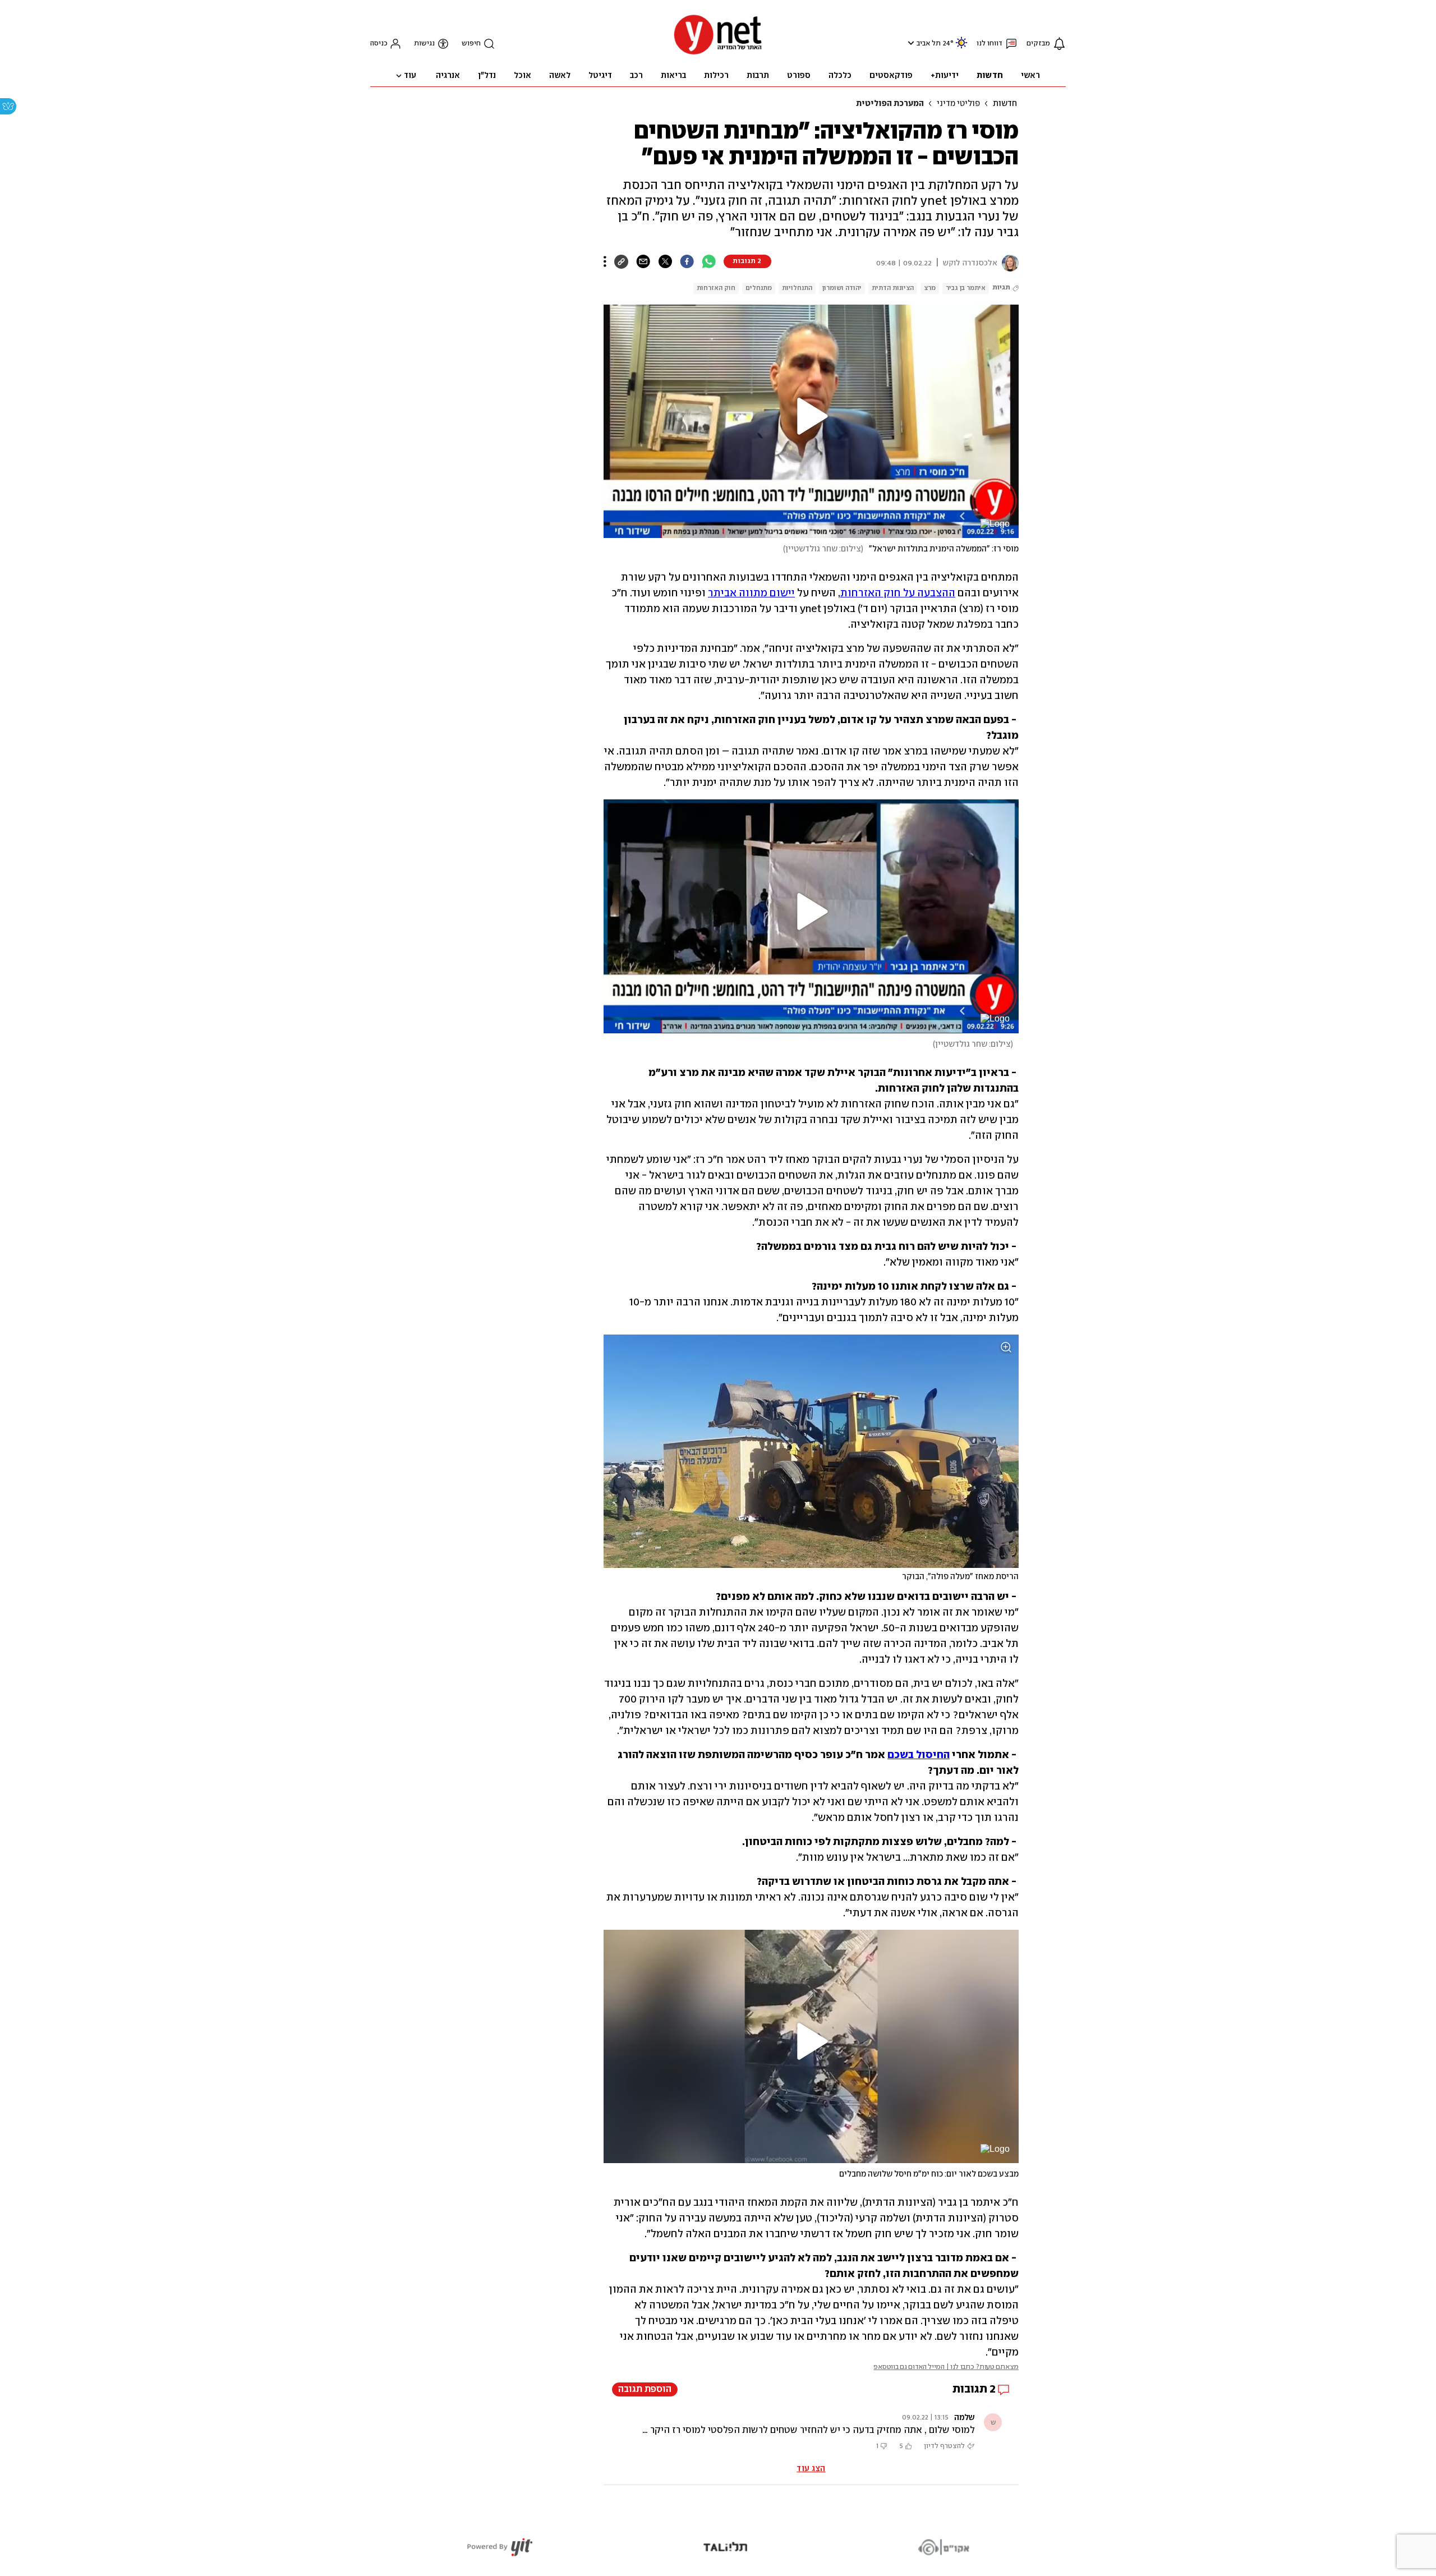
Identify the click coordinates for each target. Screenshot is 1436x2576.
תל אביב (929, 43)
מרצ (930, 288)
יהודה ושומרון (842, 288)
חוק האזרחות (716, 288)
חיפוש (471, 43)
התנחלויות (797, 288)
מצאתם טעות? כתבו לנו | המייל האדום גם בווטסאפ (946, 2367)
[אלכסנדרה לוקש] (1008, 263)
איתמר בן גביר (966, 288)
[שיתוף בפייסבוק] (687, 261)
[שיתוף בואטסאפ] (709, 261)
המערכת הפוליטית (890, 104)
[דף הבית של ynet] (718, 54)
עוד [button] (410, 76)
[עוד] (605, 261)
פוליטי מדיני (958, 104)
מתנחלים (759, 288)
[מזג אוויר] (961, 47)
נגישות (424, 43)
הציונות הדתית (893, 288)
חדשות (1005, 104)
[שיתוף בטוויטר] (665, 261)
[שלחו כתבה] (643, 261)
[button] (910, 43)
